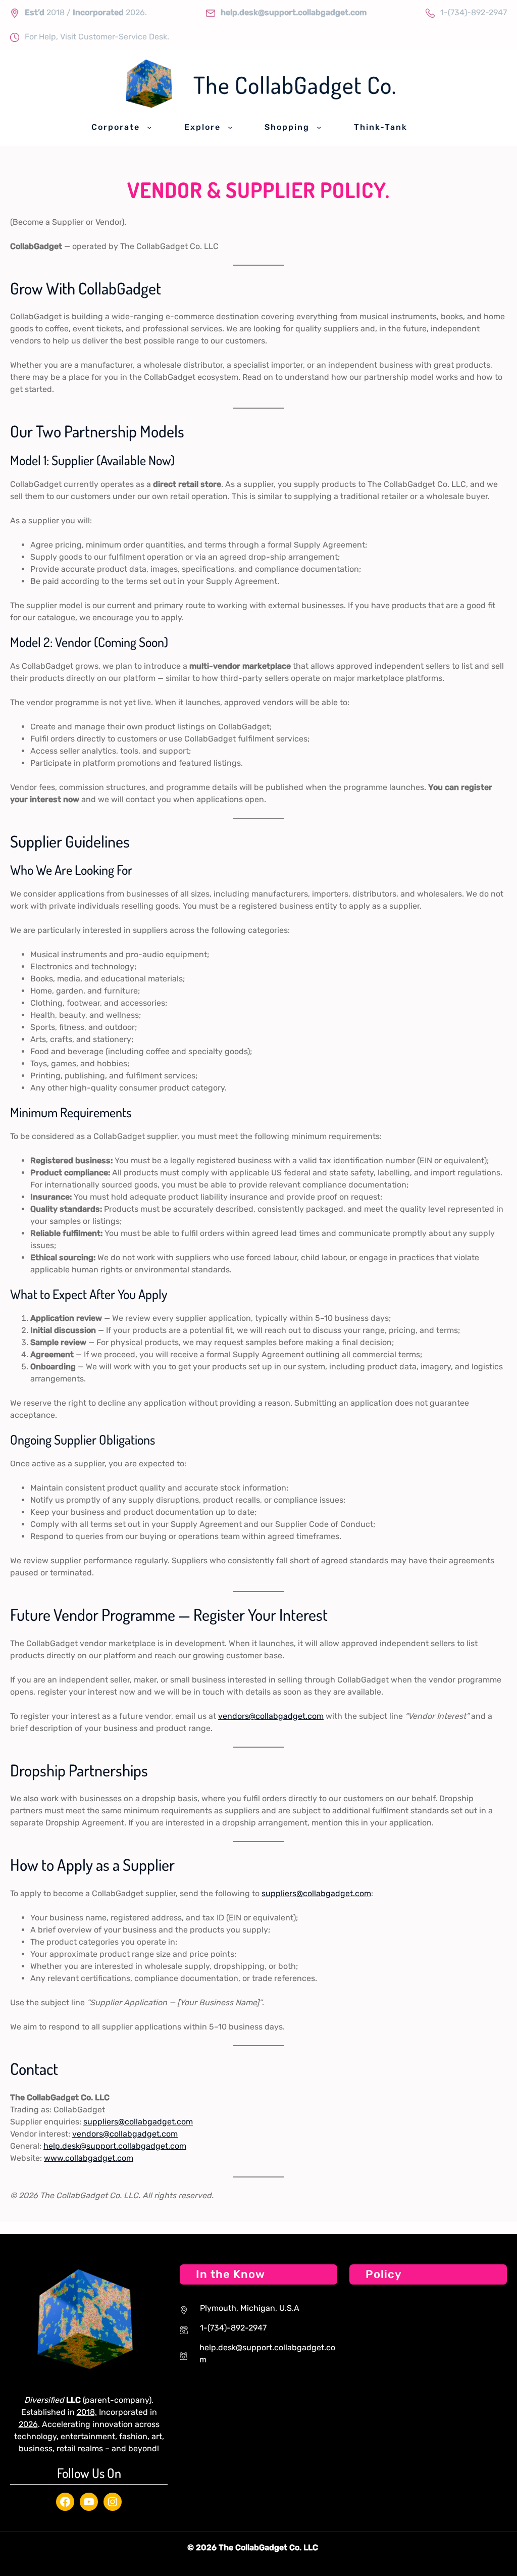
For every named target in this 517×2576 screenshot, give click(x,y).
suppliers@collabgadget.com (316, 1893)
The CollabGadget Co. (295, 85)
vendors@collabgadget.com (271, 1716)
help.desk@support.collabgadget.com (115, 2146)
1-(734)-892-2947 (474, 12)
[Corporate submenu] (149, 127)
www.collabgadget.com (89, 2158)
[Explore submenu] (230, 127)
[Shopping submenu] (319, 127)
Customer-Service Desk (123, 37)
